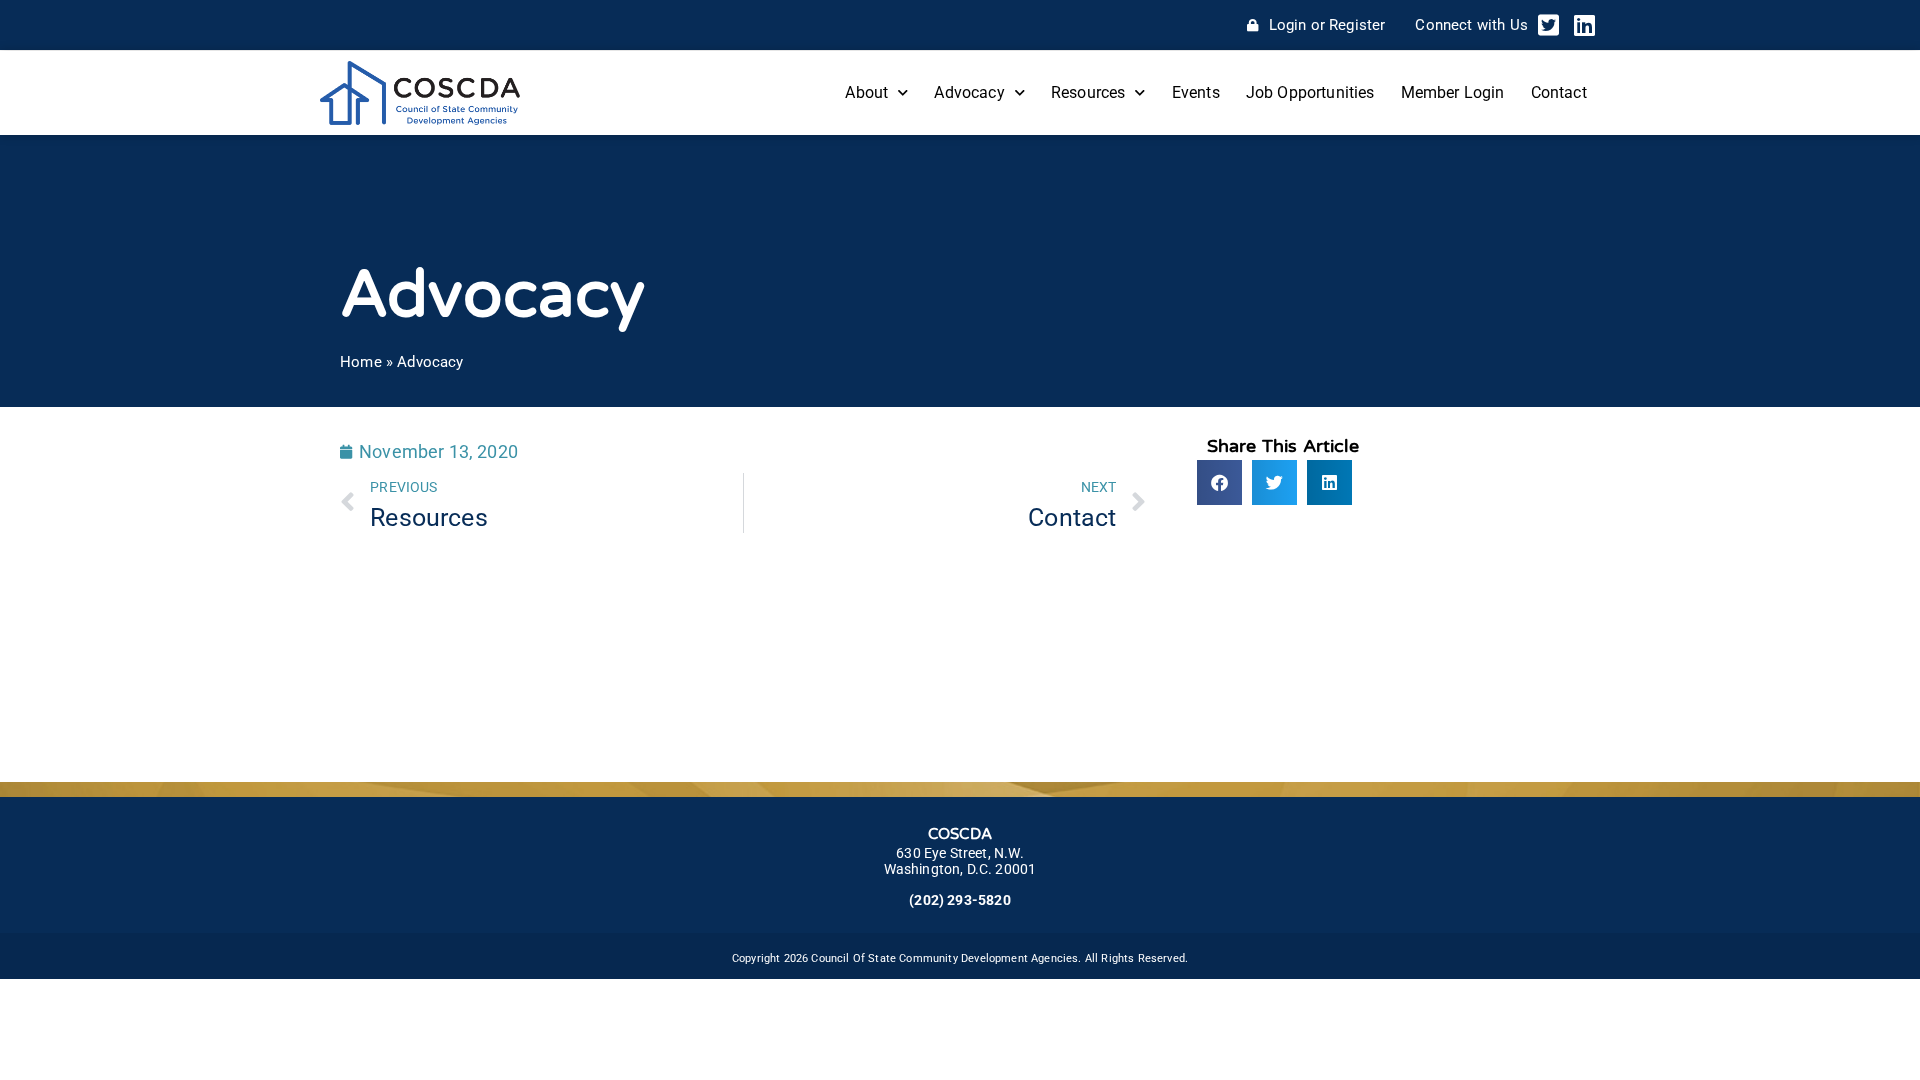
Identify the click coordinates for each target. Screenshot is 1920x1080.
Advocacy (969, 92)
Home (361, 362)
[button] (1219, 482)
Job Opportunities (1310, 92)
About (866, 92)
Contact (1559, 92)
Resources (1088, 92)
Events (1196, 92)
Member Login (1453, 92)
